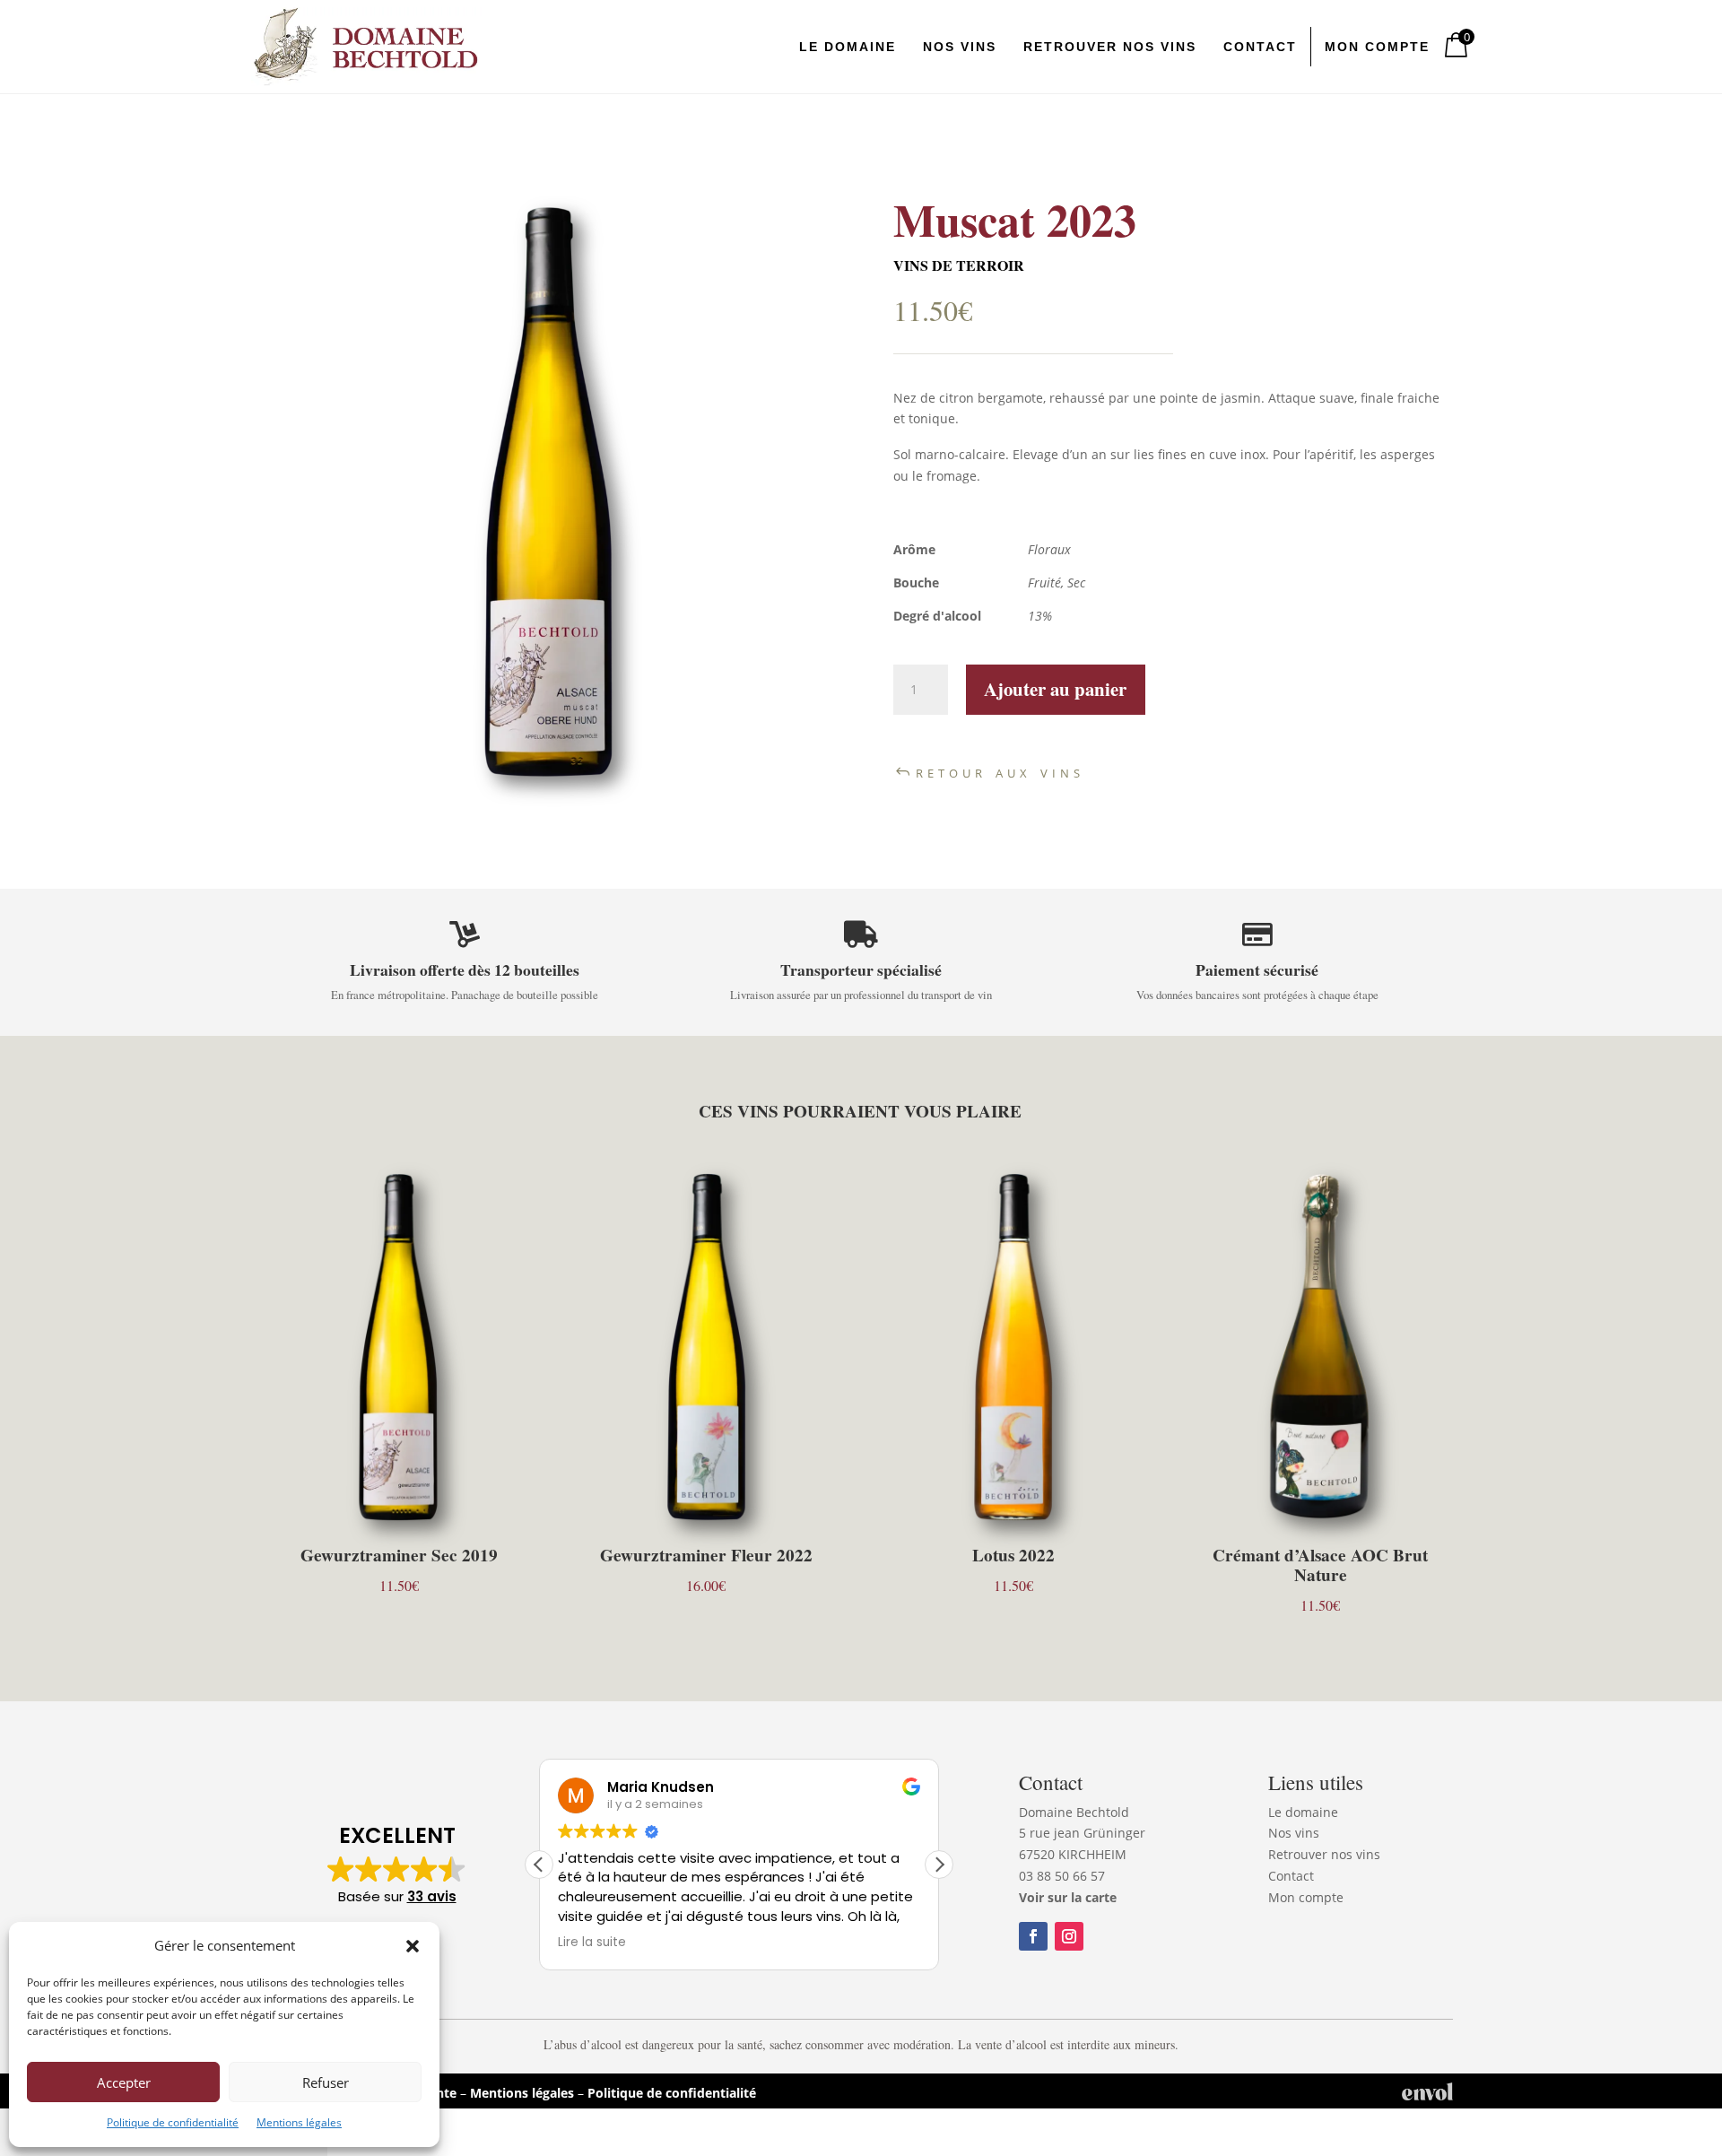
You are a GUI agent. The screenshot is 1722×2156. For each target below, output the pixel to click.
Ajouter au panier (1055, 689)
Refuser (326, 2082)
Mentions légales (299, 2122)
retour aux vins (1000, 771)
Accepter (124, 2082)
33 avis (432, 1896)
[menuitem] (848, 47)
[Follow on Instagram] (1069, 1936)
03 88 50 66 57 (1062, 1876)
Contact (1291, 1876)
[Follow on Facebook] (1033, 1936)
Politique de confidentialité (173, 2122)
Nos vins (1294, 1833)
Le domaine (1303, 1812)
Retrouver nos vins (1324, 1854)
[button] (413, 1946)
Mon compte (1306, 1897)
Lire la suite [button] (592, 1943)
